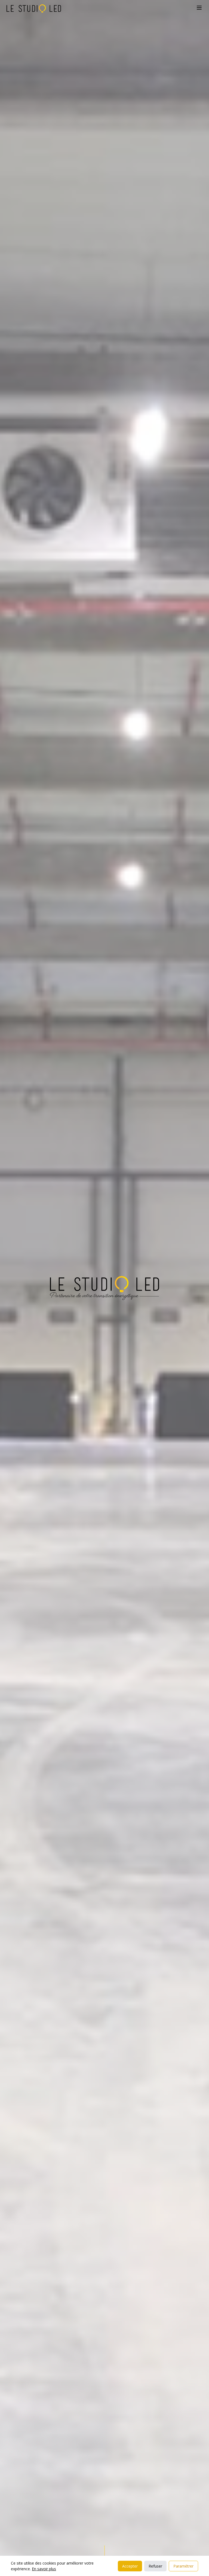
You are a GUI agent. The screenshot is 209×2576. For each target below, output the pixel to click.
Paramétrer (183, 2566)
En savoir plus (44, 2569)
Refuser (155, 2566)
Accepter (130, 2566)
